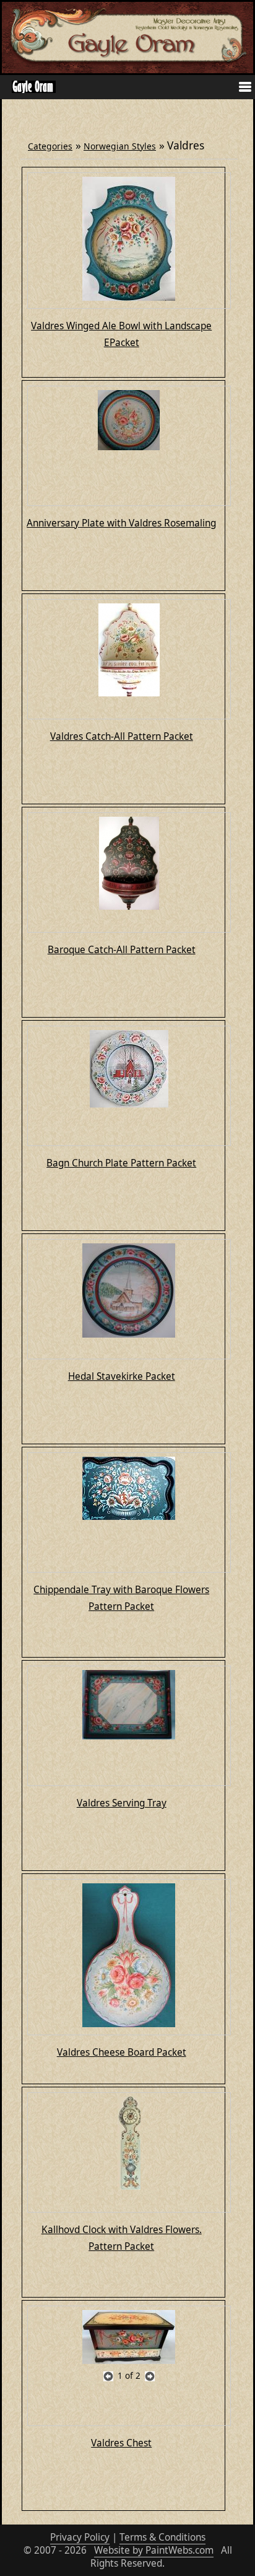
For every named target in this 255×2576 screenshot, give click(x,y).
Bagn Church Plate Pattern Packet (121, 1163)
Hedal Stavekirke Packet (122, 1376)
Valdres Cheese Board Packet (122, 2052)
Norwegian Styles (120, 146)
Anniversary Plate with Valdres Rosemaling (121, 523)
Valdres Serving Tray (122, 1803)
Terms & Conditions (162, 2537)
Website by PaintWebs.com (154, 2550)
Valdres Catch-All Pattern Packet (122, 736)
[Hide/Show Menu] (240, 88)
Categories (50, 146)
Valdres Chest (121, 2443)
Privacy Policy (80, 2537)
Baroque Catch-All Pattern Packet (122, 950)
